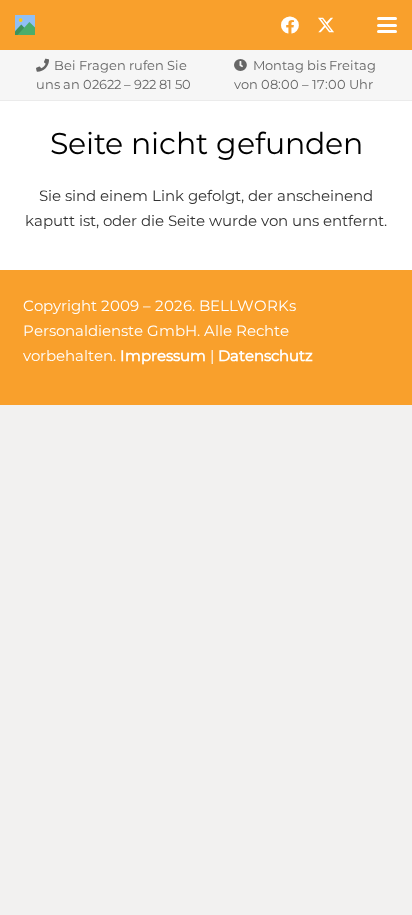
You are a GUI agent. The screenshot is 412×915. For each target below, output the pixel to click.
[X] (326, 25)
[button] (387, 25)
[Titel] (25, 25)
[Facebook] (290, 25)
